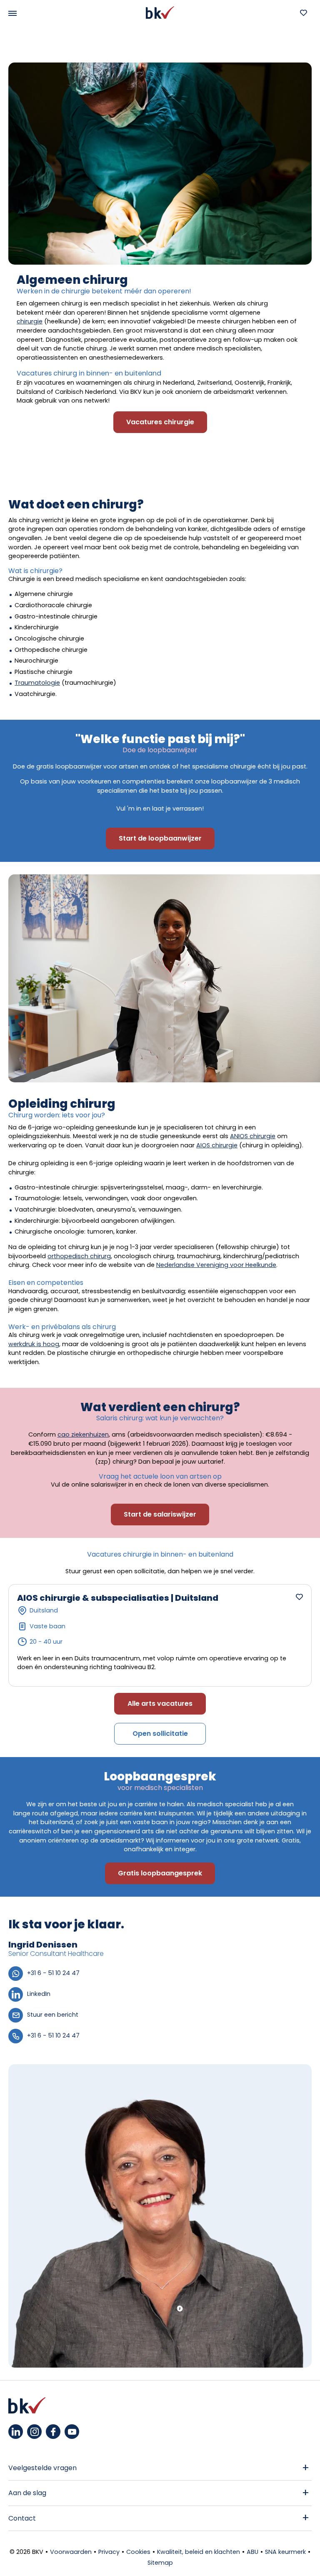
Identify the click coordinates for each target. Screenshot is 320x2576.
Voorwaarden (71, 2552)
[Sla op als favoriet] (299, 1597)
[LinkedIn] (16, 2432)
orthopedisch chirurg (79, 1256)
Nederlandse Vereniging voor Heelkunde (216, 1265)
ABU (252, 2552)
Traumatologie (37, 683)
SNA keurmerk (285, 2552)
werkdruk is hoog (34, 1344)
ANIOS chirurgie (253, 1136)
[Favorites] (303, 13)
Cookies (138, 2552)
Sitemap (160, 2563)
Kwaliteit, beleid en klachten (199, 2552)
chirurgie (30, 321)
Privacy (109, 2552)
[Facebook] (53, 2432)
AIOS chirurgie (217, 1145)
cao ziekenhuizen (83, 1434)
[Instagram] (34, 2432)
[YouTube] (72, 2432)
